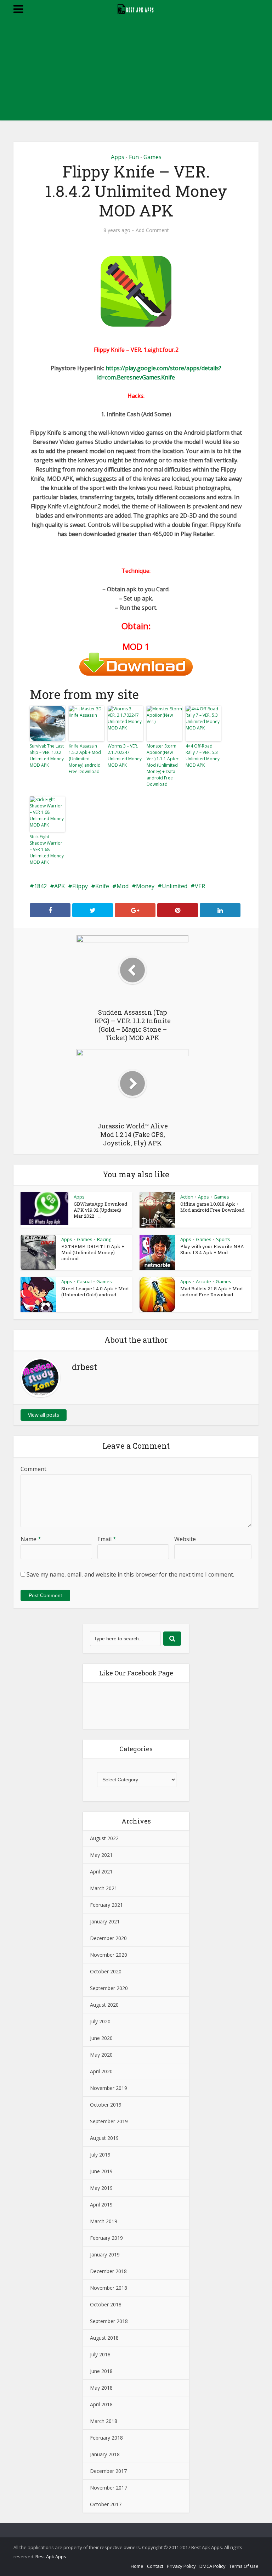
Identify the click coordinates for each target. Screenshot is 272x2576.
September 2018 (109, 2321)
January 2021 (105, 1921)
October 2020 (106, 1971)
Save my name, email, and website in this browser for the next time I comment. (130, 1574)
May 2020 (101, 2055)
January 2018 (105, 2454)
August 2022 (104, 1838)
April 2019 (101, 2205)
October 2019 (106, 2105)
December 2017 (108, 2471)
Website (185, 1539)
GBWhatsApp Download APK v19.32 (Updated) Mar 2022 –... (100, 1210)
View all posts (44, 1415)
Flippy (80, 886)
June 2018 (101, 2371)
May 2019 (101, 2188)
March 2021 (104, 1888)
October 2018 (106, 2304)
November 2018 (109, 2288)
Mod (123, 886)
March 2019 (104, 2221)
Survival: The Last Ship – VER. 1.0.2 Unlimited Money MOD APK (47, 756)
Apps (118, 157)
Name (31, 1539)
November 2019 (109, 2088)
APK (59, 886)
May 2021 (101, 1855)
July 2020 (100, 2021)
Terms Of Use (244, 2566)
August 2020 (104, 2005)
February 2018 (106, 2438)
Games (152, 157)
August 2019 (104, 2138)
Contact (155, 2566)
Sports (223, 1239)
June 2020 (101, 2038)
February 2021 (106, 1905)
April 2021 (101, 1872)
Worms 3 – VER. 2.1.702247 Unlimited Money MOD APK (125, 756)
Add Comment (152, 230)
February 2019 (106, 2238)
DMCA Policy (212, 2566)
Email (107, 1539)
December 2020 (108, 1938)
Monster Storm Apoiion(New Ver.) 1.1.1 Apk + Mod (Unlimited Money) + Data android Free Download (163, 765)
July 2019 (100, 2155)
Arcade (203, 1281)
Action (187, 1197)
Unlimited (175, 886)
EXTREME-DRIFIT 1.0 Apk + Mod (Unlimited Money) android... (93, 1252)
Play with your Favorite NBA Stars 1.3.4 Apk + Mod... (212, 1249)
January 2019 (105, 2254)
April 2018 (101, 2404)
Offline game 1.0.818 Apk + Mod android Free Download (212, 1207)
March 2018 (104, 2421)
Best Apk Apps (51, 2557)
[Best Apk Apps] (136, 8)
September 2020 (109, 1988)
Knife (102, 886)
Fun (134, 157)
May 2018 (101, 2388)
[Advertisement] (136, 71)
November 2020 (109, 1955)
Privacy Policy (181, 2566)
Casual (84, 1281)
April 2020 (101, 2071)
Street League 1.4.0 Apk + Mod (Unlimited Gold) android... (95, 1292)
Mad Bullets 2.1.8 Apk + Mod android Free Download (211, 1292)
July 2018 (100, 2354)
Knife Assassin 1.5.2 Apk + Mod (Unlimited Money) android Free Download (85, 759)
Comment (33, 1469)
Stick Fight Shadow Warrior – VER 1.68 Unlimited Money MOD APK (47, 849)
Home (137, 2566)
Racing (104, 1239)
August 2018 (104, 2338)
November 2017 (109, 2488)
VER (200, 886)
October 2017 (106, 2504)
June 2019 (101, 2171)
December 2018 (108, 2271)
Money (145, 886)
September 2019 (109, 2121)
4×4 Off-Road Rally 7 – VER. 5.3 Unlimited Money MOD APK (203, 756)
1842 (40, 886)
